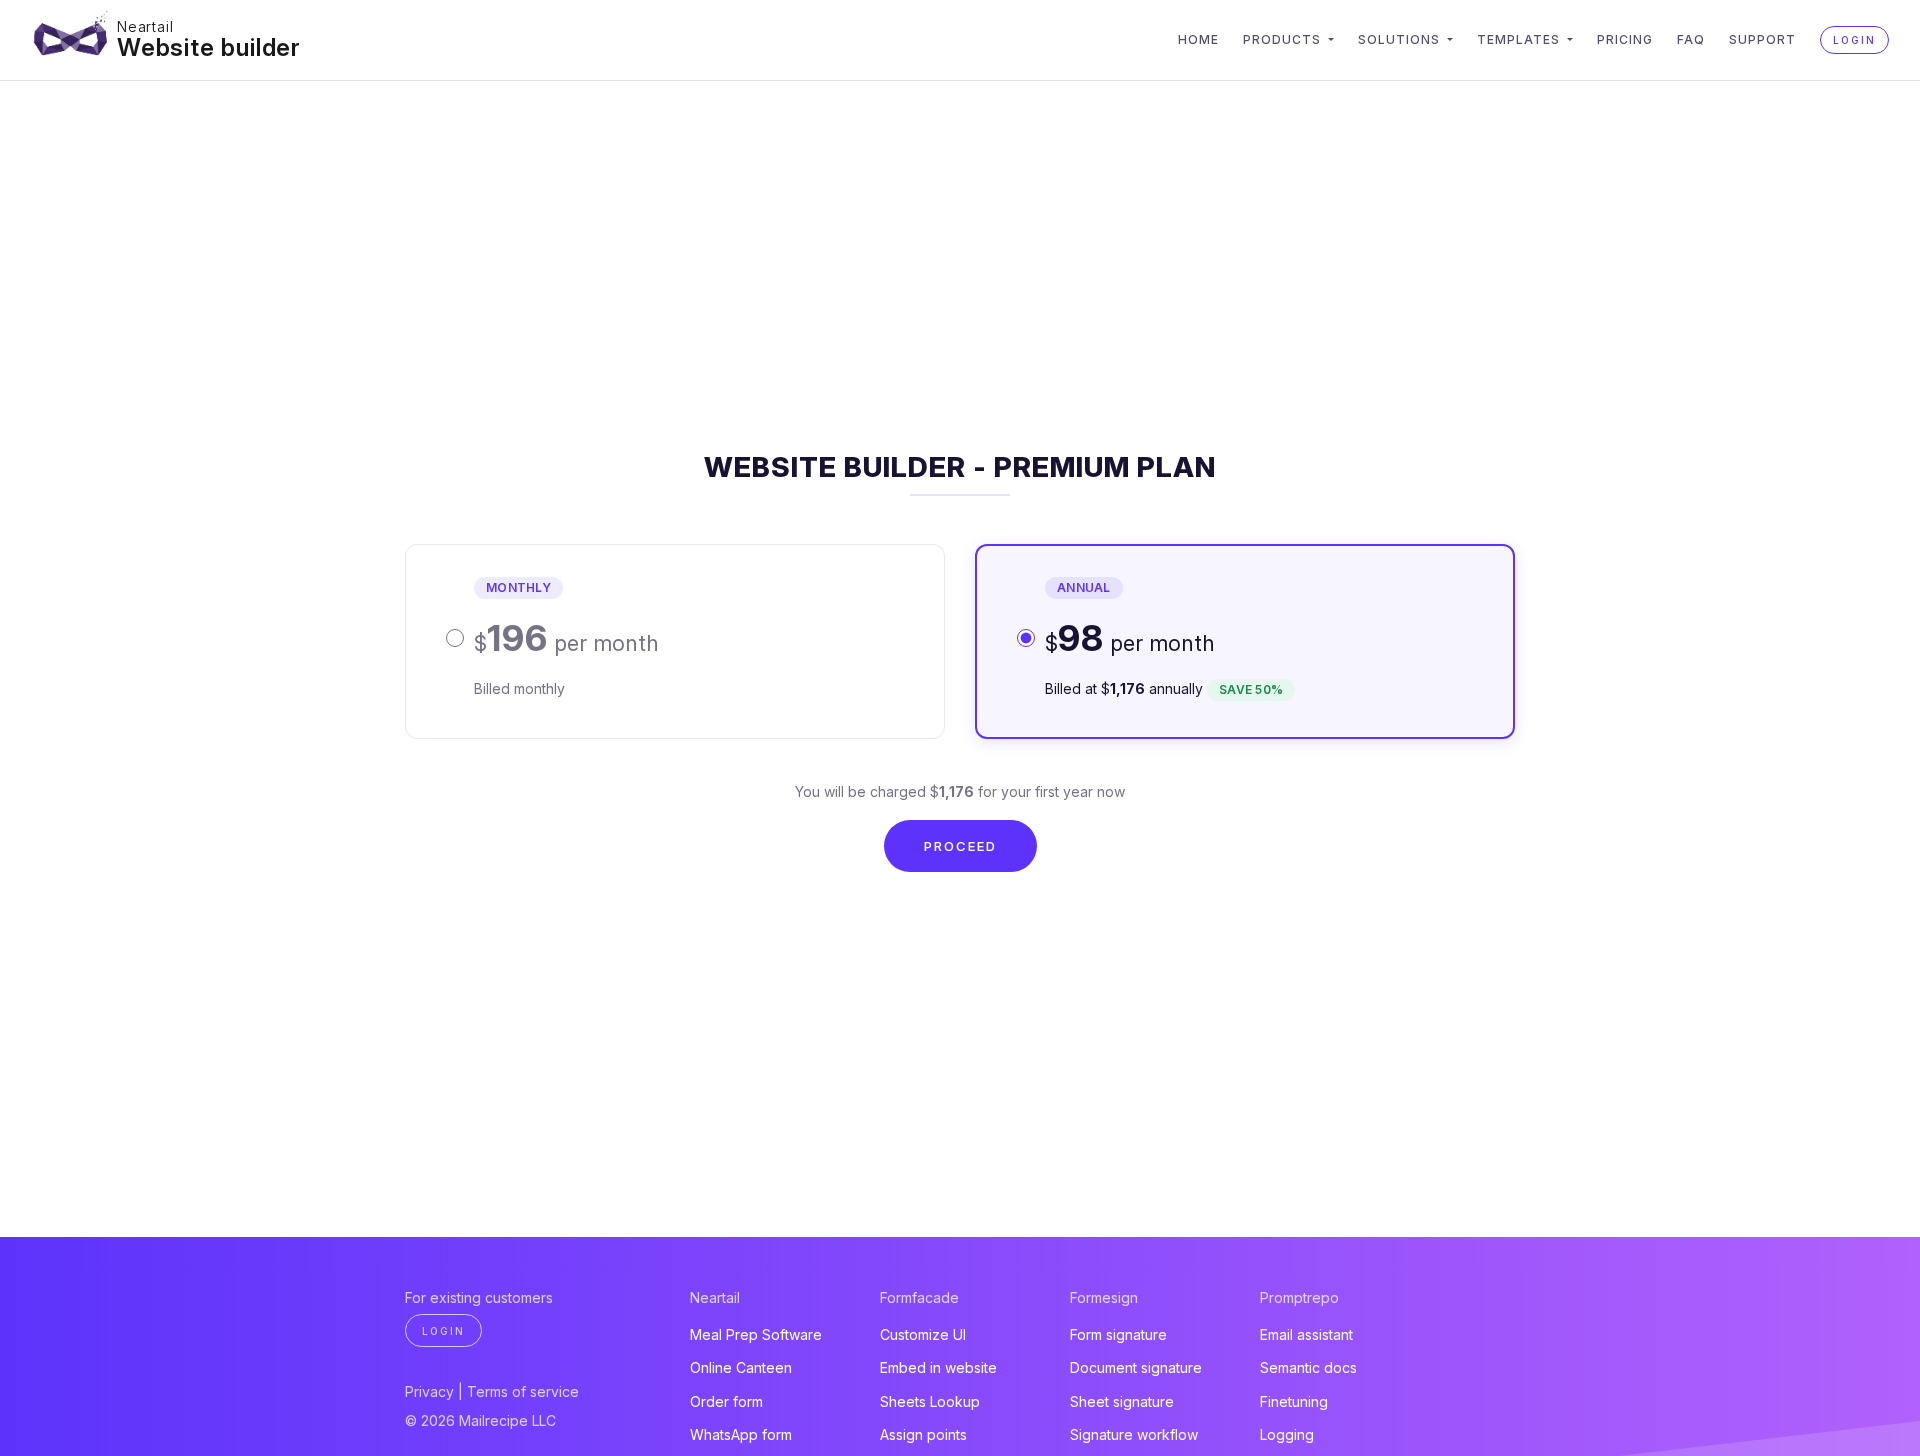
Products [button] (1284, 39)
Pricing (1625, 39)
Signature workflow (1134, 1434)
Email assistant (1306, 1334)
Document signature (1136, 1367)
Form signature (1118, 1334)
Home (1198, 39)
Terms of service (523, 1391)
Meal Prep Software (756, 1334)
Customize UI (923, 1334)
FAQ (1691, 39)
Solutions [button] (1401, 39)
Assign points (923, 1434)
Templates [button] (1520, 39)
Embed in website (938, 1367)
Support (1762, 39)
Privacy (429, 1391)
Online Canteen (741, 1367)
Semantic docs (1308, 1367)
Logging (1287, 1434)
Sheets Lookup (930, 1401)
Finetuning (1294, 1401)
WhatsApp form (741, 1434)
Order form (726, 1401)
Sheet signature (1122, 1401)
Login (1854, 40)
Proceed (960, 846)
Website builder (209, 47)
